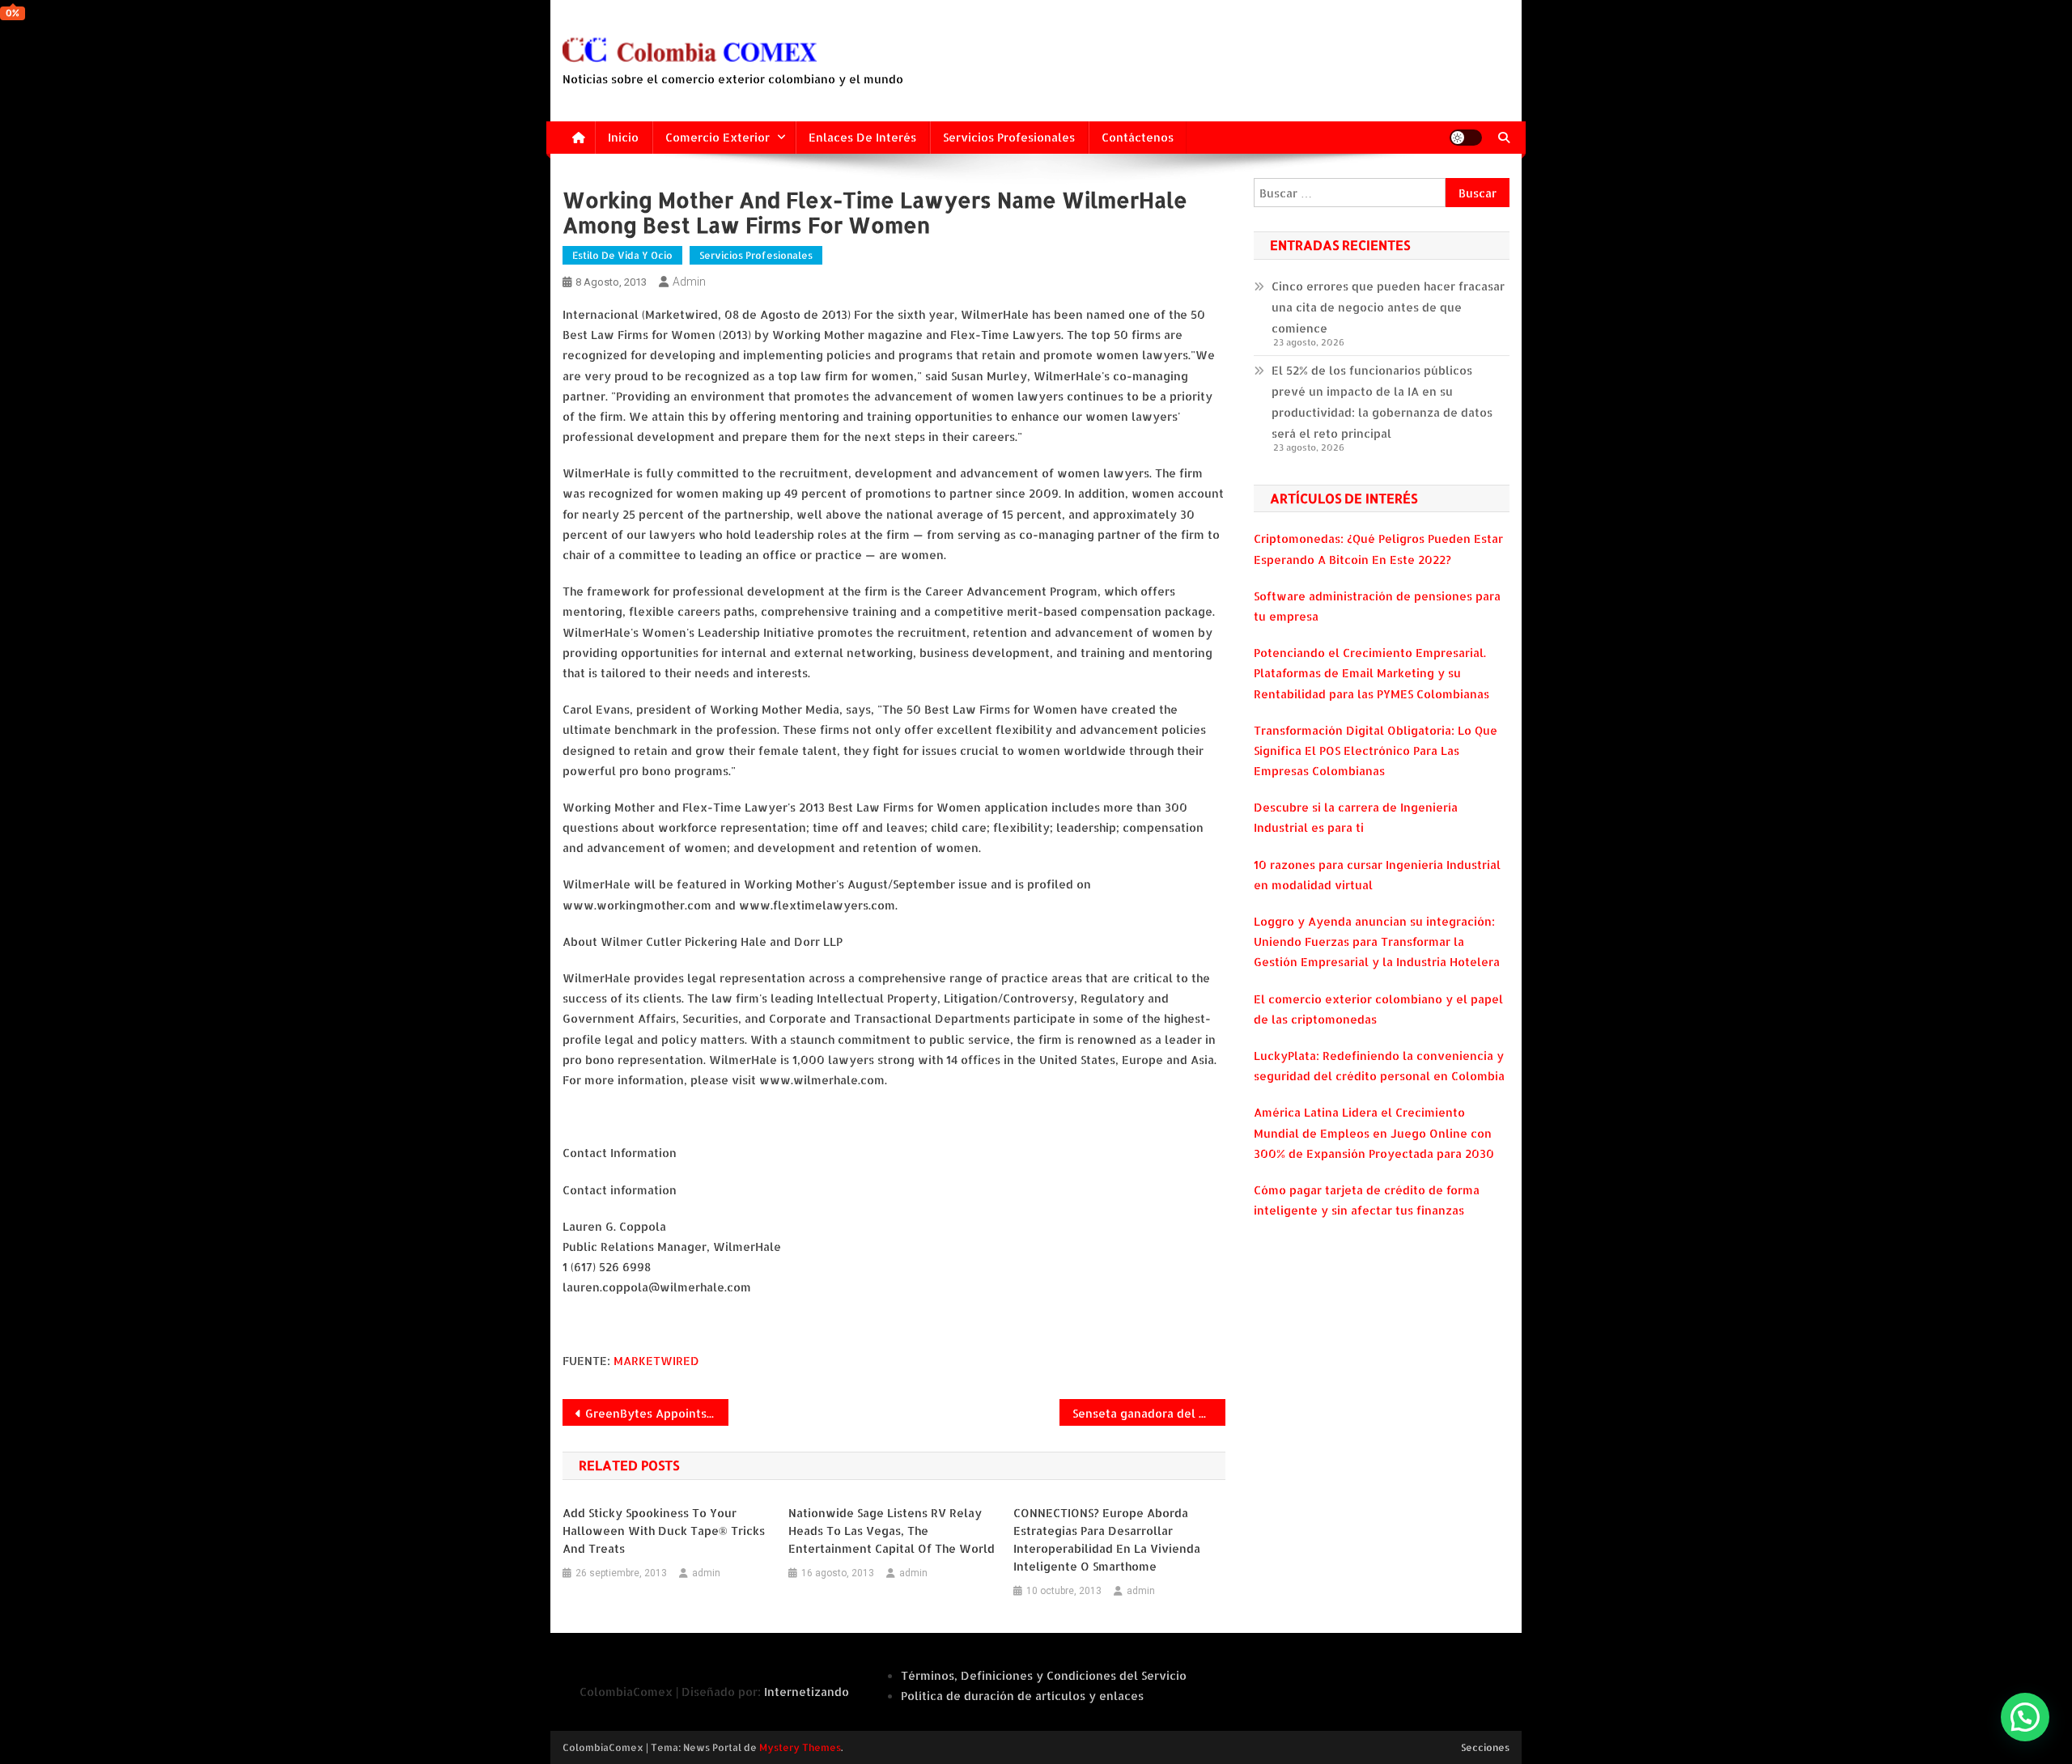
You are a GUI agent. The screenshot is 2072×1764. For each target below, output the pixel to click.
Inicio (623, 137)
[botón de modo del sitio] (1466, 138)
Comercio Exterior (718, 137)
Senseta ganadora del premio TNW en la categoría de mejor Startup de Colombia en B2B (1149, 1413)
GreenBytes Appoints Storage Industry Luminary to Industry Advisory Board (657, 1413)
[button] (2025, 1717)
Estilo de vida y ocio (622, 255)
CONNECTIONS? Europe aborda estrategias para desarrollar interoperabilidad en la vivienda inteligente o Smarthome (1107, 1539)
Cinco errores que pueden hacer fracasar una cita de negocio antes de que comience (1388, 307)
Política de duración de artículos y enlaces (1022, 1696)
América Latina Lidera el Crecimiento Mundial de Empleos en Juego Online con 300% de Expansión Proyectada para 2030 (1374, 1132)
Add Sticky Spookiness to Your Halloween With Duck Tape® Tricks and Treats (664, 1531)
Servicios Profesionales (1009, 137)
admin (689, 282)
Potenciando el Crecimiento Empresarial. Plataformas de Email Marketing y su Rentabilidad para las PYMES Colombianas (1371, 673)
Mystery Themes (800, 1747)
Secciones (1485, 1747)
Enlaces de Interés (862, 137)
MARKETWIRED (656, 1361)
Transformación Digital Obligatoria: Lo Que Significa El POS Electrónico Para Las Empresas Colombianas (1376, 751)
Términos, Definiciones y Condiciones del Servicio (1044, 1675)
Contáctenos (1138, 137)
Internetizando (807, 1692)
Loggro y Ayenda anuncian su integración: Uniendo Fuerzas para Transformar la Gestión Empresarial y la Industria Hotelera (1377, 941)
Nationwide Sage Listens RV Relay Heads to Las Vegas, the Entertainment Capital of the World (892, 1531)
